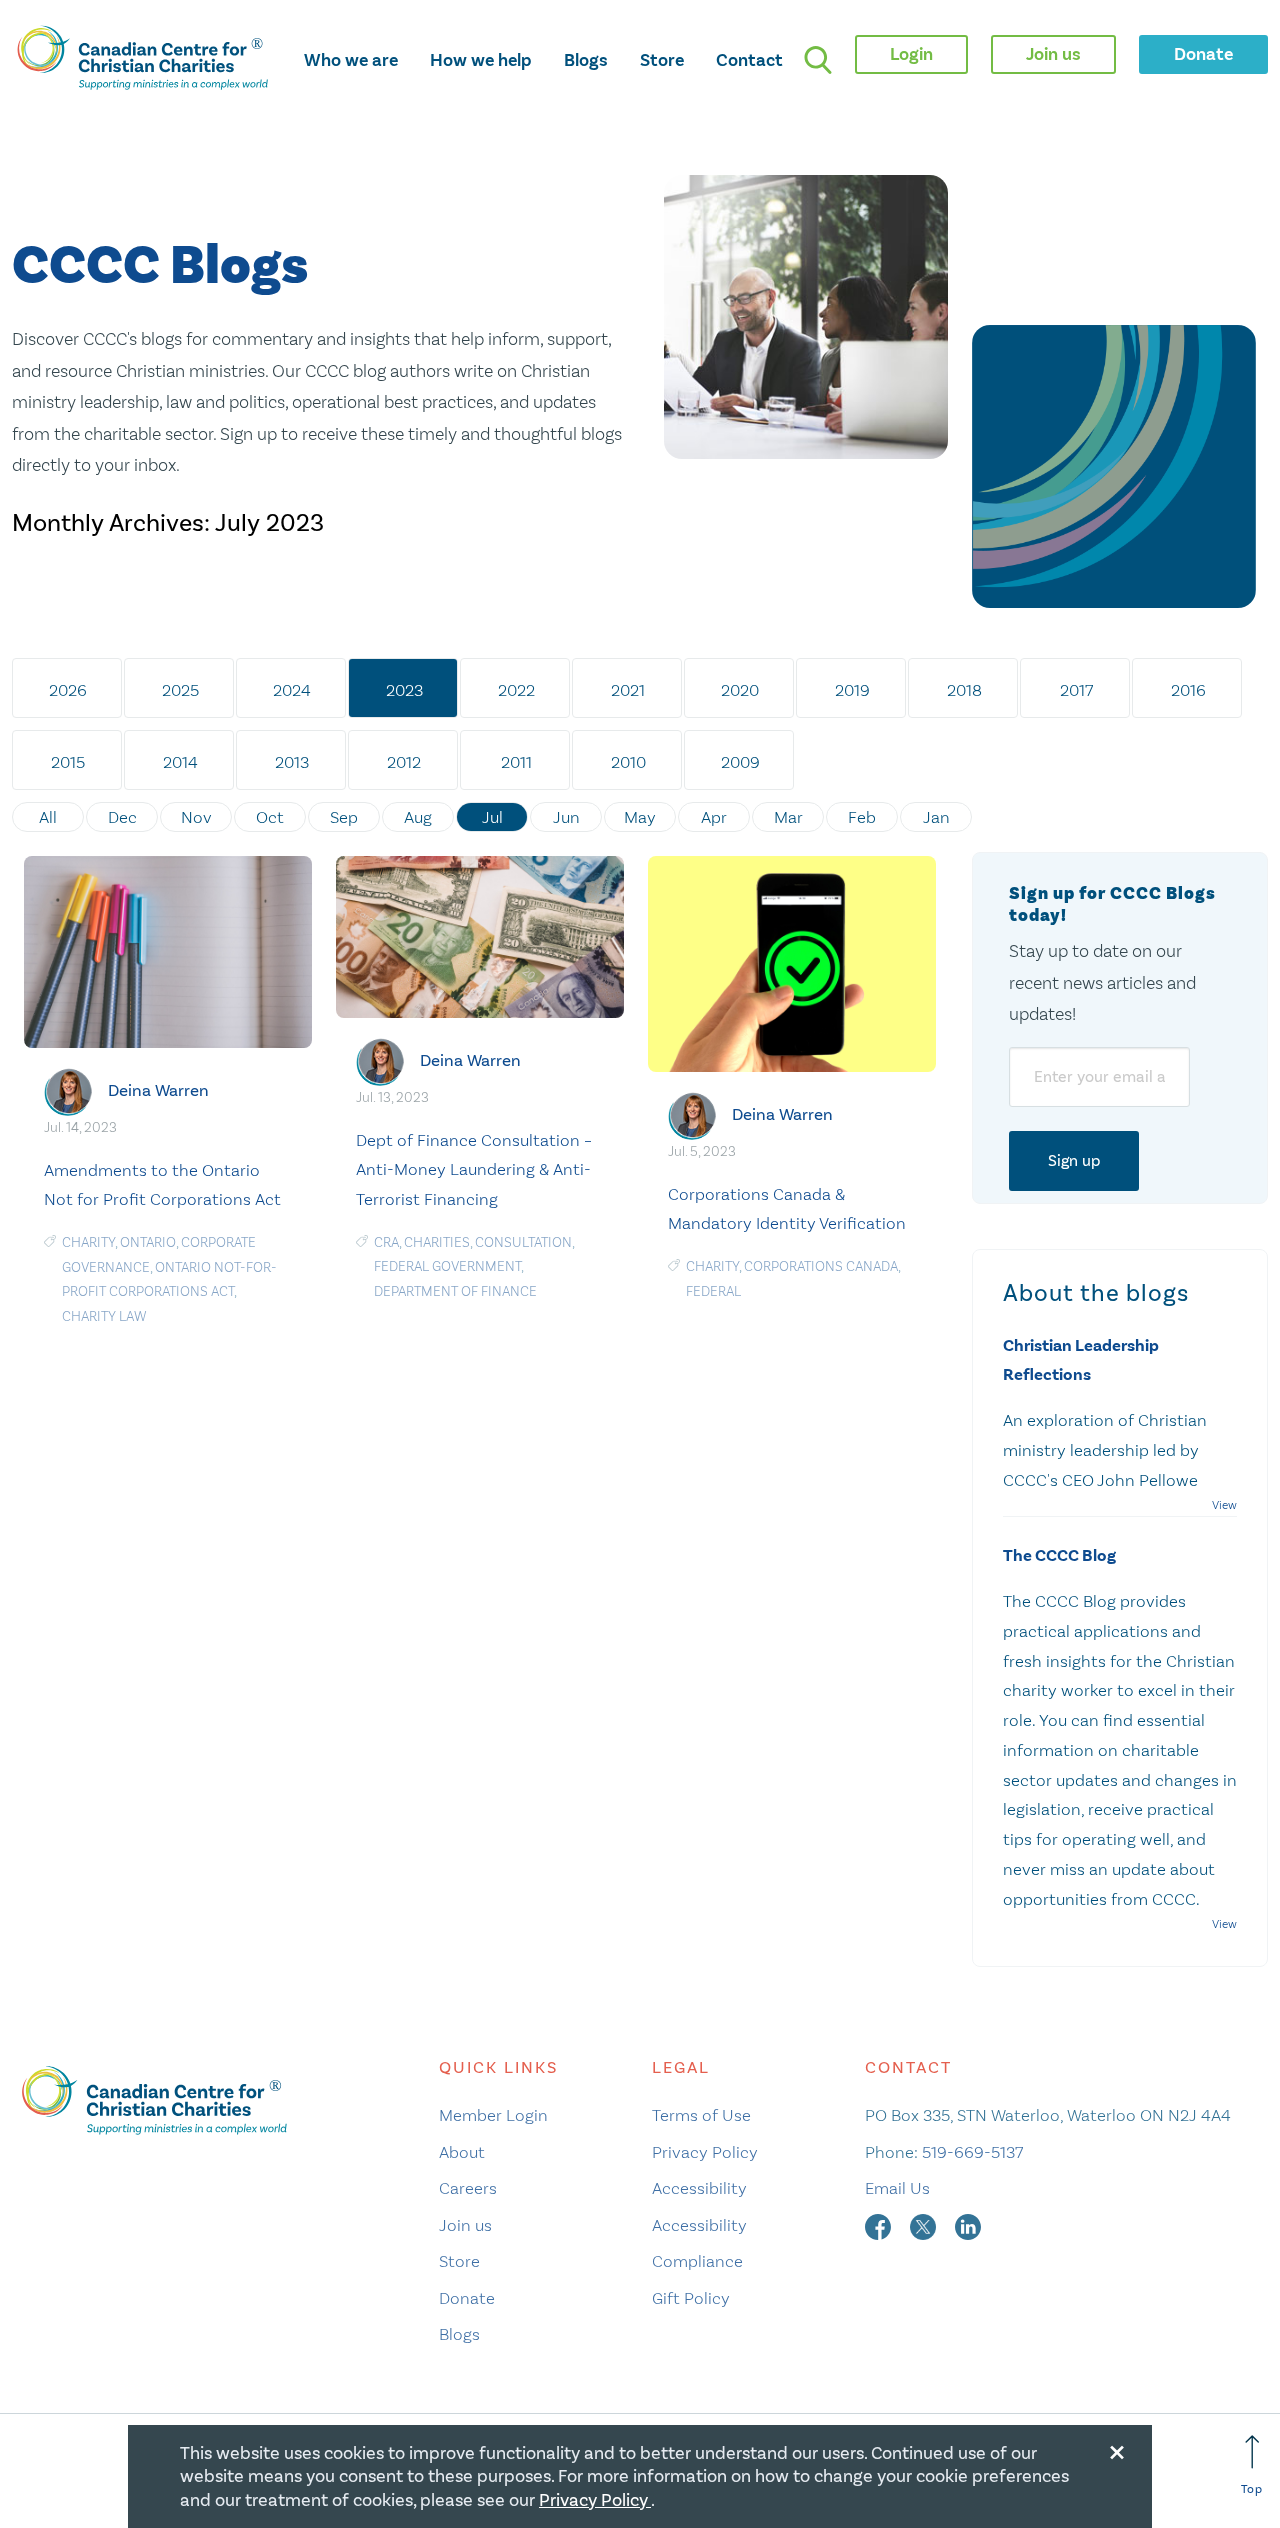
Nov (196, 817)
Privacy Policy (705, 2152)
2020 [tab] (740, 690)
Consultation (523, 1242)
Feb (862, 817)
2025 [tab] (180, 690)
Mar (788, 817)
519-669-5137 (972, 2152)
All (48, 817)
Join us (465, 2225)
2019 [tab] (852, 690)
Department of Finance (455, 1291)
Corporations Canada (821, 1266)
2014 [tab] (180, 762)
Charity (88, 1242)
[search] (818, 60)
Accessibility (699, 2188)
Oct (270, 817)
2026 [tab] (68, 690)
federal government (447, 1266)
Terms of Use (701, 2115)
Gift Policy (691, 2298)
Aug (418, 817)
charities (437, 1242)
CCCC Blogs (160, 266)
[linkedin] (968, 2225)
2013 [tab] (292, 762)
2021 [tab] (628, 690)
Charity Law (104, 1316)
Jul (492, 817)
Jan (936, 817)
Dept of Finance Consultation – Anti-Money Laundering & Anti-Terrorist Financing (474, 1170)
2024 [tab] (292, 690)
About (462, 2152)
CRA (386, 1242)
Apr (714, 817)
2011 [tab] (516, 762)
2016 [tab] (1188, 690)
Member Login (493, 2115)
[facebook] (880, 2225)
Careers (468, 2188)
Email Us (897, 2188)
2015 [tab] (68, 762)
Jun (566, 817)
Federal (713, 1291)
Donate (467, 2298)
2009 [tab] (740, 762)
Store (662, 60)
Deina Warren (158, 1090)
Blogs (586, 60)
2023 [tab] (404, 690)
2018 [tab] (964, 690)
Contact (749, 60)
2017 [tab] (1076, 690)
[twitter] (925, 2225)
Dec (122, 817)
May (640, 817)
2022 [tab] (516, 690)
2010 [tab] (628, 762)
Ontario (148, 1242)
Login (911, 54)
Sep (344, 817)
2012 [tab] (404, 762)
